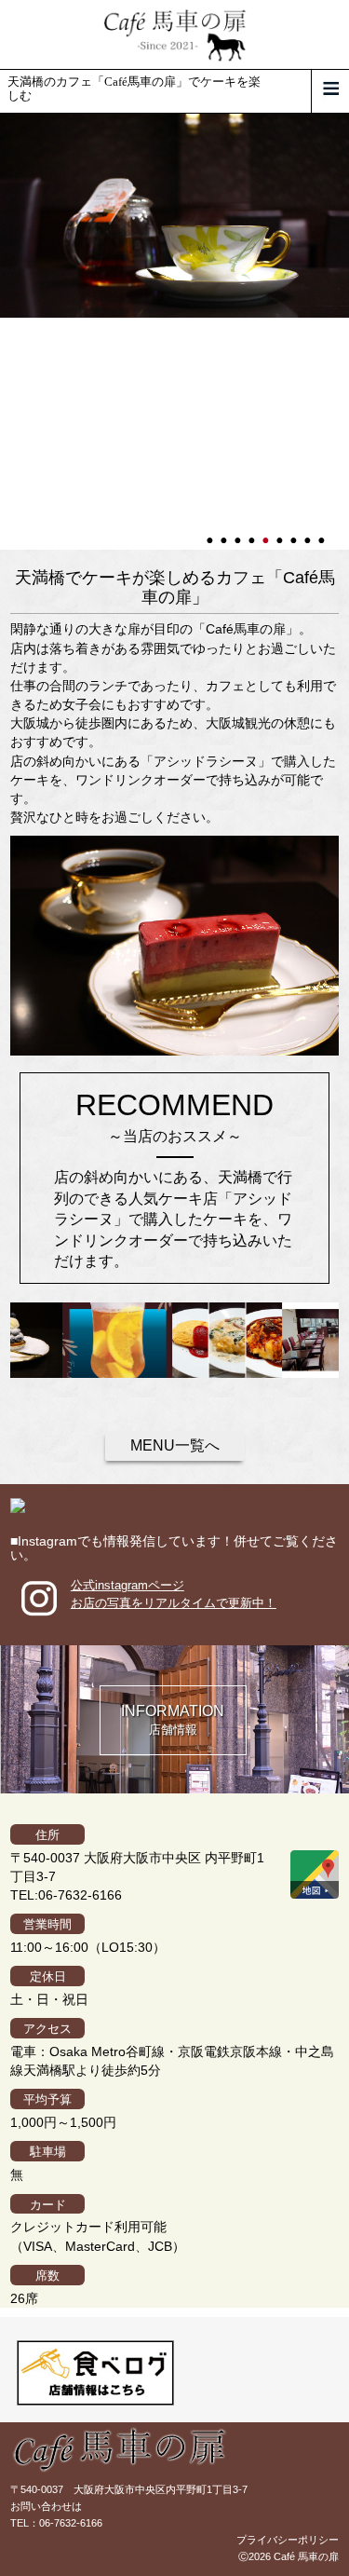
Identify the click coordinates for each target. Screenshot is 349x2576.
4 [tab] (253, 532)
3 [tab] (239, 532)
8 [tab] (309, 532)
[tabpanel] (174, 216)
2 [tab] (225, 532)
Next (9, 332)
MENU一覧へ (175, 1445)
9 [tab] (323, 532)
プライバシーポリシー (288, 2540)
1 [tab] (211, 532)
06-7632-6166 (71, 2523)
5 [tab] (267, 532)
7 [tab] (295, 532)
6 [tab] (281, 532)
